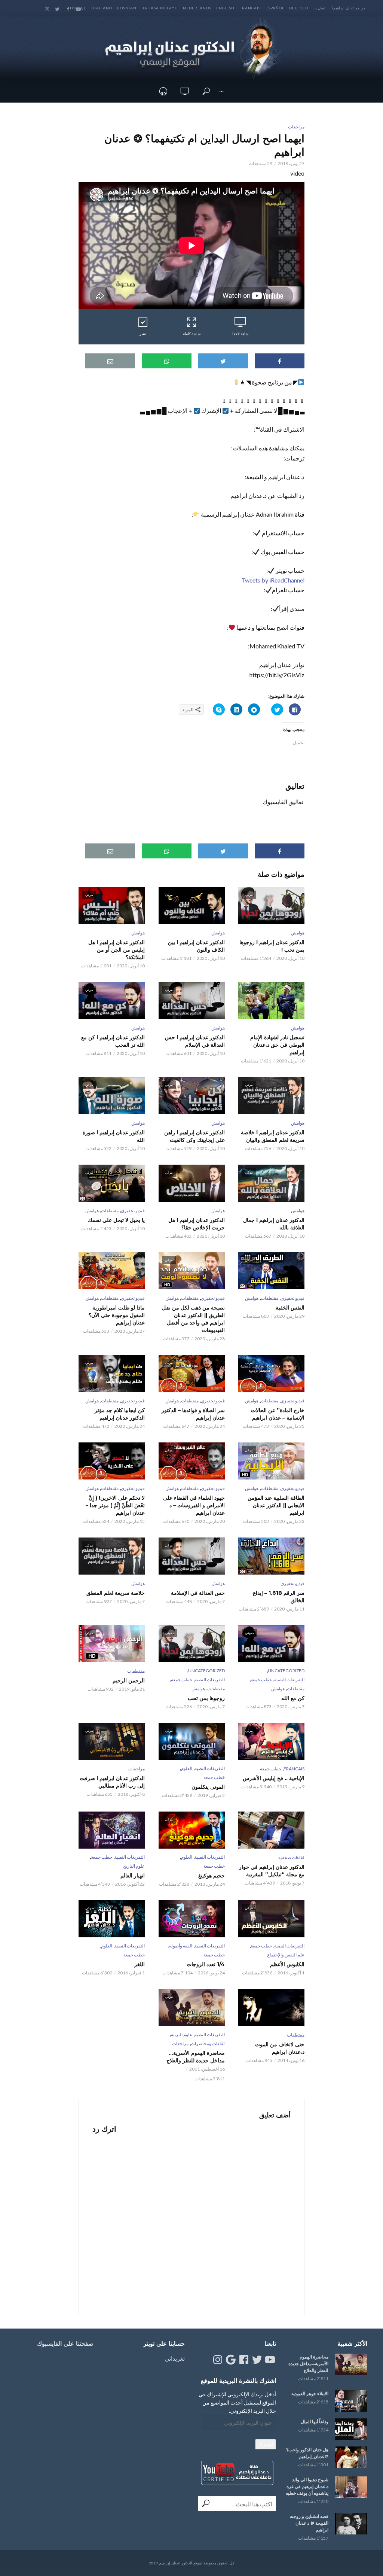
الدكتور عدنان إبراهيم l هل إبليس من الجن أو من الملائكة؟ (117, 950)
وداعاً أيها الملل (315, 2422)
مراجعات (296, 127)
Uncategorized (286, 1671)
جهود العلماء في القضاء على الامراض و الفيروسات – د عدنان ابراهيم (194, 1505)
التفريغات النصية (289, 1680)
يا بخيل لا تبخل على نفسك (116, 1220)
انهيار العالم (133, 1876)
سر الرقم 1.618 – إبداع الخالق (279, 1597)
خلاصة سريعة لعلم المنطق (116, 1593)
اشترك (266, 2444)
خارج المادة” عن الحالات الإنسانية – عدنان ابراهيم (278, 1414)
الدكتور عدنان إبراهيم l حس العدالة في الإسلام (195, 1041)
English (225, 8)
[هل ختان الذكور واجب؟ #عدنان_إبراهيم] (351, 2457)
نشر (143, 334)
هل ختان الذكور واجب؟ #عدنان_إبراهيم (307, 2453)
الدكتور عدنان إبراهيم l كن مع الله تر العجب (113, 1041)
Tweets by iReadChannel (273, 580)
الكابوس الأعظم (287, 1964)
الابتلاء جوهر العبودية (310, 2393)
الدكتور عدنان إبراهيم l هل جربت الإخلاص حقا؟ (196, 1224)
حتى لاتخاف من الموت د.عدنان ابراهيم (280, 2048)
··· (221, 91)
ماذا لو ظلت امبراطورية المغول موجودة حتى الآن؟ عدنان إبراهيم (117, 1315)
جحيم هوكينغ (211, 1876)
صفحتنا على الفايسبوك (65, 2344)
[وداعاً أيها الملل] (351, 2429)
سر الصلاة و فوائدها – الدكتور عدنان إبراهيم (193, 1414)
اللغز (140, 1964)
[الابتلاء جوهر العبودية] (351, 2401)
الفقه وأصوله (181, 1946)
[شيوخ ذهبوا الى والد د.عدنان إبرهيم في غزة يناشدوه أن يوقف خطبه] (351, 2487)
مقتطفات (110, 1211)
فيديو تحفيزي (133, 1211)
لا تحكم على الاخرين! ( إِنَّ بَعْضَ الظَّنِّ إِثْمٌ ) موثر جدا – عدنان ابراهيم (115, 1505)
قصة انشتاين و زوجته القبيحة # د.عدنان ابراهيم (309, 2523)
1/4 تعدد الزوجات (206, 1964)
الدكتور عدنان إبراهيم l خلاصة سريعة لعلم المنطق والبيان (273, 1136)
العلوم (187, 1768)
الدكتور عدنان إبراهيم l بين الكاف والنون (196, 946)
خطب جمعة (261, 1680)
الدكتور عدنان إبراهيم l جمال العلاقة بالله (274, 1224)
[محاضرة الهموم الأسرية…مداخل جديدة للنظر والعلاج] (351, 2364)
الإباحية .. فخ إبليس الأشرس (274, 1778)
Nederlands (197, 8)
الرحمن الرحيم (129, 1681)
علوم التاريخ (134, 1866)
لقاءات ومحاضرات (208, 2043)
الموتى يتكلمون (208, 1787)
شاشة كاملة (192, 334)
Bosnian (127, 8)
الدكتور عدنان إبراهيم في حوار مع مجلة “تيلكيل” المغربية (272, 1871)
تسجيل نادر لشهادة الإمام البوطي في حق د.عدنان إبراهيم (277, 1045)
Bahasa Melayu (160, 8)
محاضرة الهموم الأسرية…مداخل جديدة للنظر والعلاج (195, 2057)
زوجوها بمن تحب (206, 1698)
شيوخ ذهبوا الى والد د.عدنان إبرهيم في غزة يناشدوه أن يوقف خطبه (307, 2486)
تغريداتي (175, 2358)
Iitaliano (102, 8)
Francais (250, 8)
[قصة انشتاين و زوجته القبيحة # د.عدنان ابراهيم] (351, 2524)
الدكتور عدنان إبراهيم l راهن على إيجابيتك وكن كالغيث (194, 1136)
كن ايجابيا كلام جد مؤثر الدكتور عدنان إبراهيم (120, 1414)
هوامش (298, 933)
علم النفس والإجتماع (286, 1955)
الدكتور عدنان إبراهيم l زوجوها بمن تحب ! (272, 946)
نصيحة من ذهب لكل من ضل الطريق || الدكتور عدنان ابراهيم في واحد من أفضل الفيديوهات (193, 1319)
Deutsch (299, 8)
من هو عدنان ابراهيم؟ (348, 8)
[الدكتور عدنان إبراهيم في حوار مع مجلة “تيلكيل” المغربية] (271, 1830)
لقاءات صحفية (291, 1857)
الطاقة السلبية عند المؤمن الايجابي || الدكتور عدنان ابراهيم (276, 1505)
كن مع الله (293, 1698)
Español (275, 8)
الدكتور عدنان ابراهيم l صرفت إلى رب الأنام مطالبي (112, 1782)
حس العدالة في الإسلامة (198, 1593)
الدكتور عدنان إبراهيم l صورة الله (114, 1136)
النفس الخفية (290, 1308)
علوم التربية (182, 2034)
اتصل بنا (320, 8)
